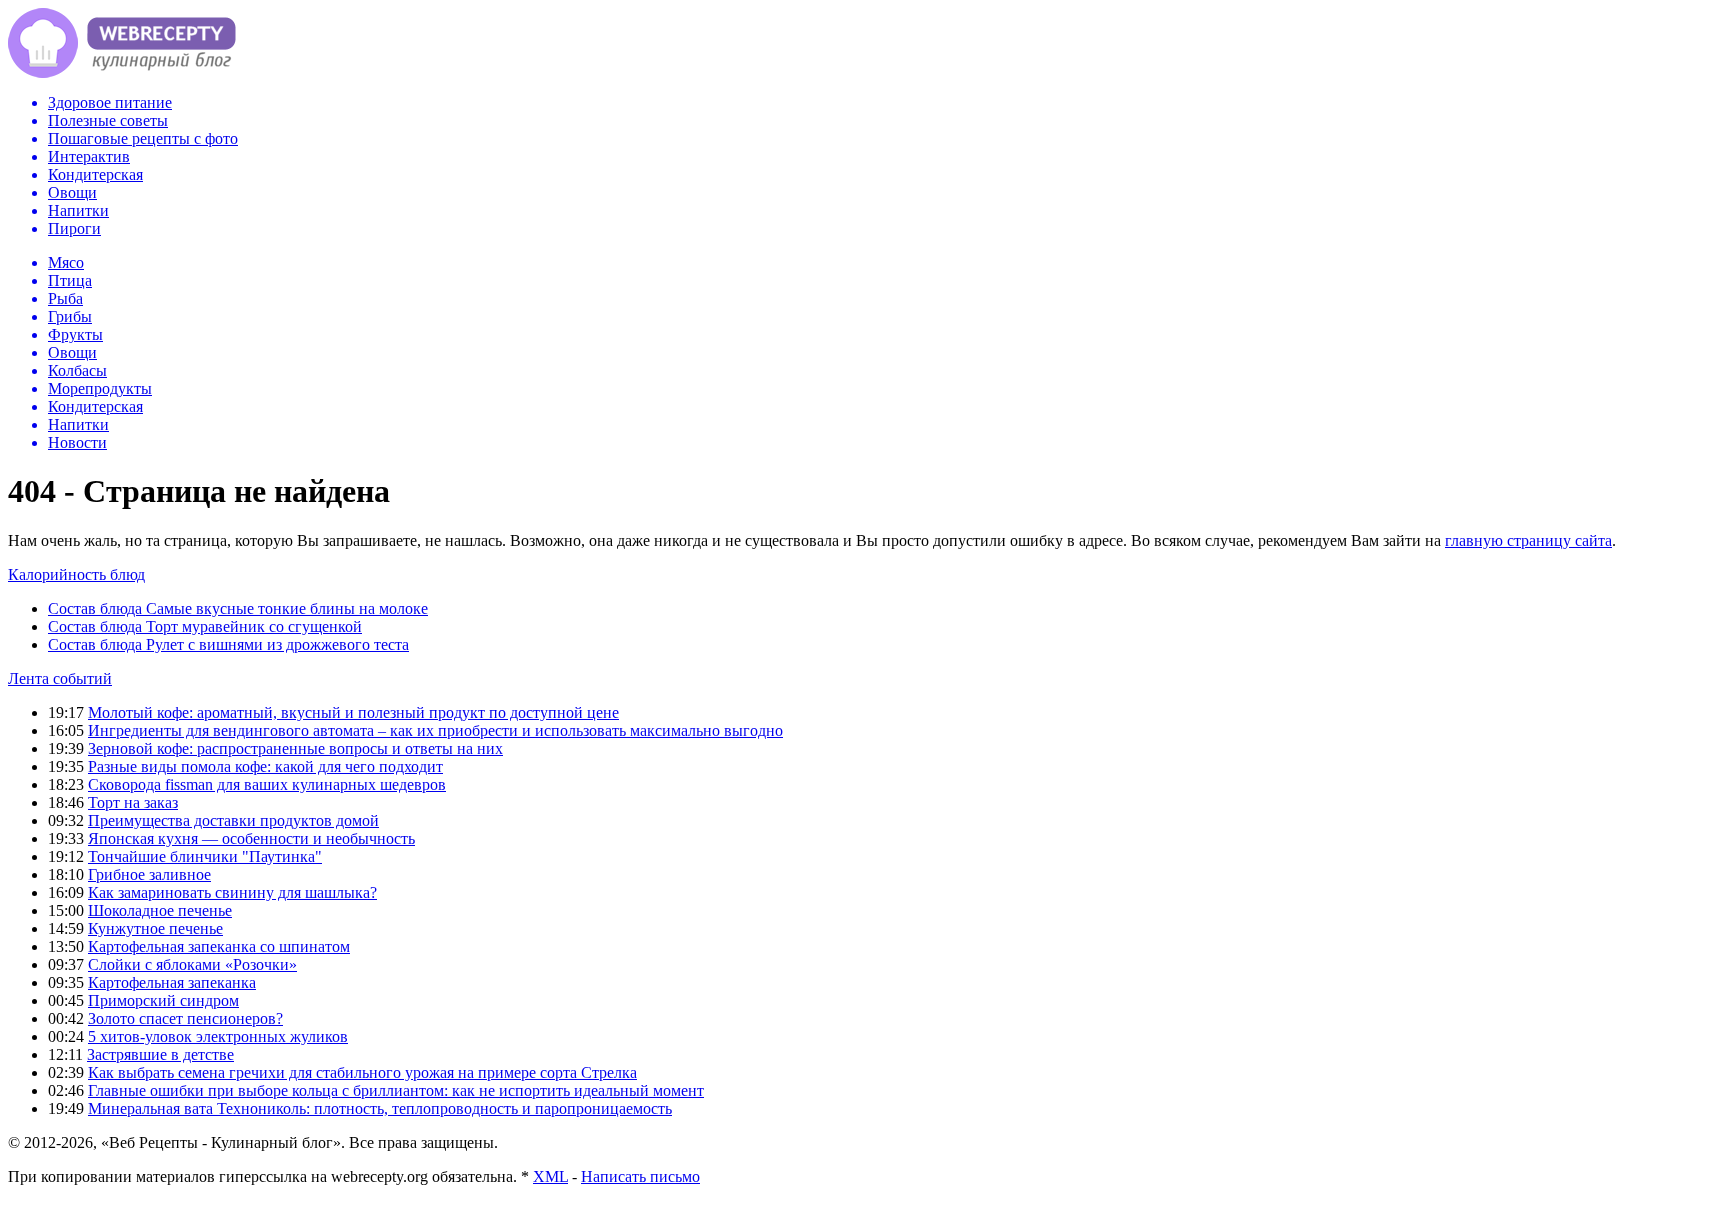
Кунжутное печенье (155, 928)
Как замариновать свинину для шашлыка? (232, 892)
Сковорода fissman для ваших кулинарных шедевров (267, 784)
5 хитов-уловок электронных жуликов (218, 1036)
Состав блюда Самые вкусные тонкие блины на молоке (238, 608)
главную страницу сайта (1528, 540)
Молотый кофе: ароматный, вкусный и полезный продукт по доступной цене (353, 712)
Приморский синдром (163, 1000)
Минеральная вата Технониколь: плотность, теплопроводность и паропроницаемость (380, 1108)
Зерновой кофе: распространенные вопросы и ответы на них (295, 748)
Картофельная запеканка (172, 982)
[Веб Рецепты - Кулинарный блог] (122, 72)
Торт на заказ (133, 802)
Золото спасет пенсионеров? (185, 1018)
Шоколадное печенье (160, 910)
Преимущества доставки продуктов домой (233, 820)
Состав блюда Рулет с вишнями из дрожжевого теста (228, 644)
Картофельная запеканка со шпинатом (219, 946)
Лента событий (60, 678)
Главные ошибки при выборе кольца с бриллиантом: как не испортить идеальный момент (396, 1090)
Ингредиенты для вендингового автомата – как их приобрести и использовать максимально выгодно (435, 730)
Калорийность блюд (76, 574)
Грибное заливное (149, 874)
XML (550, 1176)
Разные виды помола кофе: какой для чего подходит (265, 766)
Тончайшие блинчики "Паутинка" (205, 856)
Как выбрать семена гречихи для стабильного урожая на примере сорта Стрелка (362, 1072)
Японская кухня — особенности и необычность (251, 838)
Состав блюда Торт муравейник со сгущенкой (205, 626)
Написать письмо (640, 1176)
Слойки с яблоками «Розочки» (192, 964)
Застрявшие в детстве (160, 1054)
